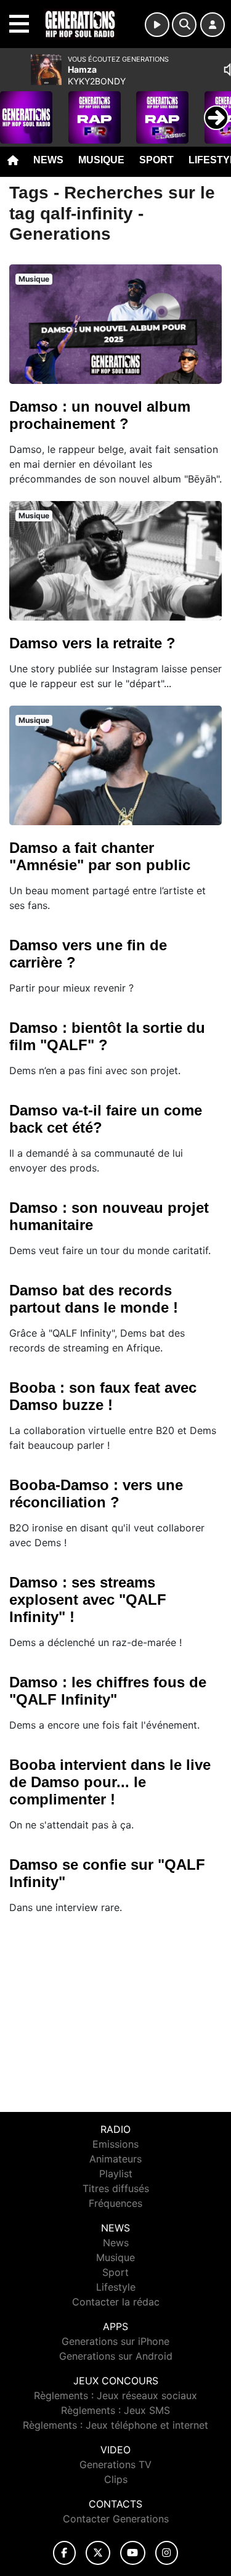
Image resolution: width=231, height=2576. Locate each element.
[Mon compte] (213, 25)
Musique (101, 160)
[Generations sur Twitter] (98, 2553)
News (48, 160)
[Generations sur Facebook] (65, 2553)
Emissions (115, 2144)
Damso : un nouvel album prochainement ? (100, 415)
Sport (156, 160)
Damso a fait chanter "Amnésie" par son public (100, 856)
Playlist (116, 2174)
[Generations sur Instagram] (167, 2553)
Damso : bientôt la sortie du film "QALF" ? (107, 1036)
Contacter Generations (116, 2519)
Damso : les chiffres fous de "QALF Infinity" (108, 1691)
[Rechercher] (184, 25)
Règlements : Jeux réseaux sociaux (115, 2395)
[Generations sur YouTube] (133, 2553)
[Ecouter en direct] (157, 25)
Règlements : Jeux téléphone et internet (115, 2425)
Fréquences (115, 2203)
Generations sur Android (116, 2356)
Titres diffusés (116, 2188)
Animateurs (115, 2159)
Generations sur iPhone (115, 2341)
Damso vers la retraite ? (92, 643)
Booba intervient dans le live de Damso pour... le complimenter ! (110, 1782)
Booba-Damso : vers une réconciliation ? (96, 1494)
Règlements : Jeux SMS (115, 2410)
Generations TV (115, 2464)
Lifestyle (116, 2287)
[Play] (16, 108)
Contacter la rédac (116, 2302)
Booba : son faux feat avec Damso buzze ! (103, 1396)
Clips (116, 2479)
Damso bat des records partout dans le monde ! (94, 1299)
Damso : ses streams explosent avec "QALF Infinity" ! (88, 1600)
